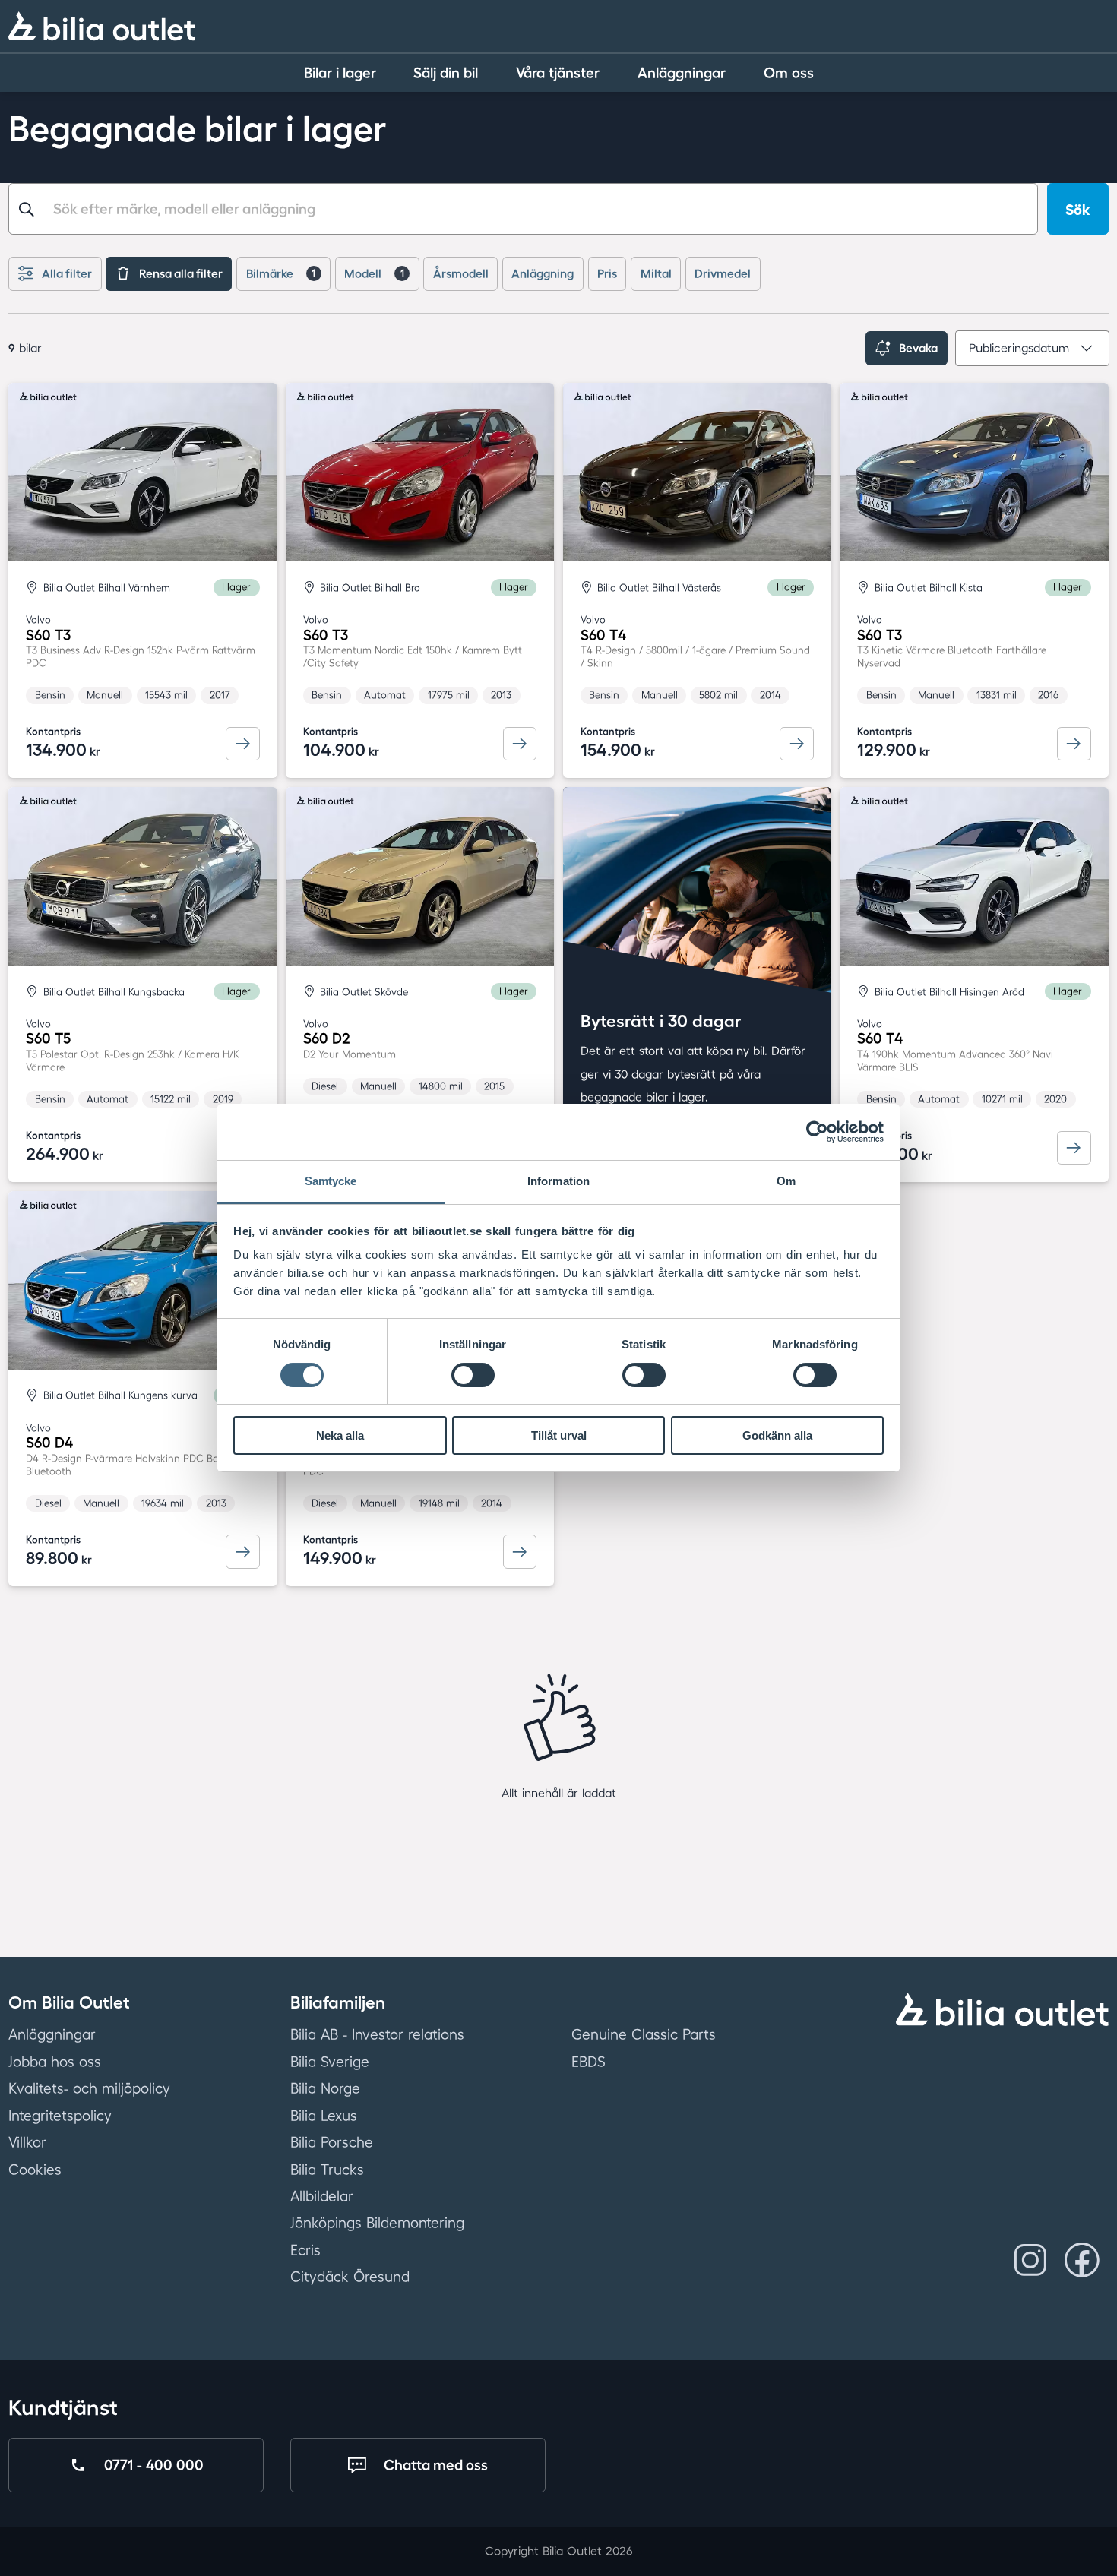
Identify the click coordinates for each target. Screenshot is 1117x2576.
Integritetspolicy (60, 2116)
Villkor (27, 2142)
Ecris (305, 2250)
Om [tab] (786, 1181)
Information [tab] (558, 1181)
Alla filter (67, 273)
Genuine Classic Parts (644, 2034)
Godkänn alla (777, 1435)
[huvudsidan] (1002, 2009)
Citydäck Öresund (350, 2277)
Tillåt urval (559, 1435)
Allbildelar (322, 2196)
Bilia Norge (325, 2088)
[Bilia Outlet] (101, 26)
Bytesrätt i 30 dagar (661, 1021)
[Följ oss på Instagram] (1030, 2260)
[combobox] (523, 209)
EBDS (589, 2062)
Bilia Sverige (330, 2062)
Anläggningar (52, 2034)
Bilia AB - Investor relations (377, 2034)
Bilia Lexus (324, 2116)
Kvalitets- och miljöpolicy (89, 2088)
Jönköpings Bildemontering (377, 2223)
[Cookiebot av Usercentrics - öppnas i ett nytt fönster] (817, 1132)
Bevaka (918, 348)
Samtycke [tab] (331, 1181)
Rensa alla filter (181, 273)
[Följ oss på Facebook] (1082, 2260)
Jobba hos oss (55, 2062)
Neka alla (340, 1435)
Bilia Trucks (327, 2169)
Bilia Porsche (332, 2142)
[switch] (473, 1375)
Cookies (35, 2169)
